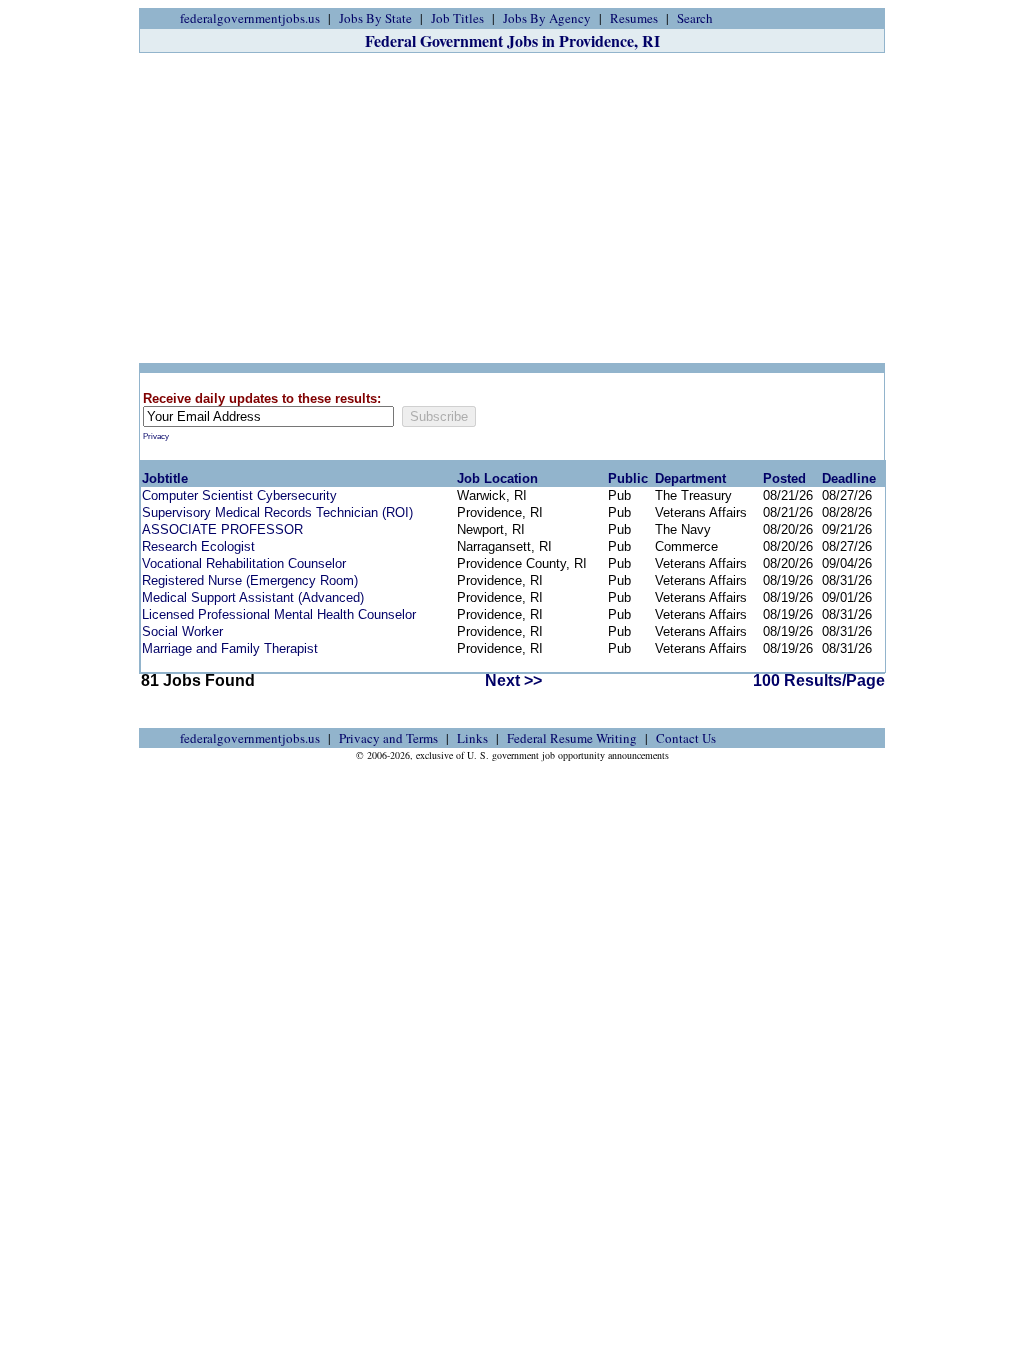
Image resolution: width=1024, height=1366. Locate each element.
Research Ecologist (198, 546)
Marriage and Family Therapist (230, 648)
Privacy (156, 436)
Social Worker (182, 631)
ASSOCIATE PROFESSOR (222, 529)
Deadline (849, 478)
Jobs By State (375, 18)
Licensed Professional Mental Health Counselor (279, 614)
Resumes (634, 18)
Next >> (513, 680)
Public (628, 478)
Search (695, 18)
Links (472, 738)
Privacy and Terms (388, 738)
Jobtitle (165, 478)
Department (690, 478)
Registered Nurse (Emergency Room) (250, 580)
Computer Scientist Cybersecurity (239, 495)
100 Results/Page (819, 680)
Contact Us (686, 738)
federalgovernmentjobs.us (250, 18)
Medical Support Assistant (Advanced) (253, 597)
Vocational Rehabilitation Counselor (244, 563)
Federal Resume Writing (572, 738)
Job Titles (457, 18)
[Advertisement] (512, 208)
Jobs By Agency (547, 18)
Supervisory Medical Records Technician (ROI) (277, 512)
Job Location (497, 478)
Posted (784, 478)
